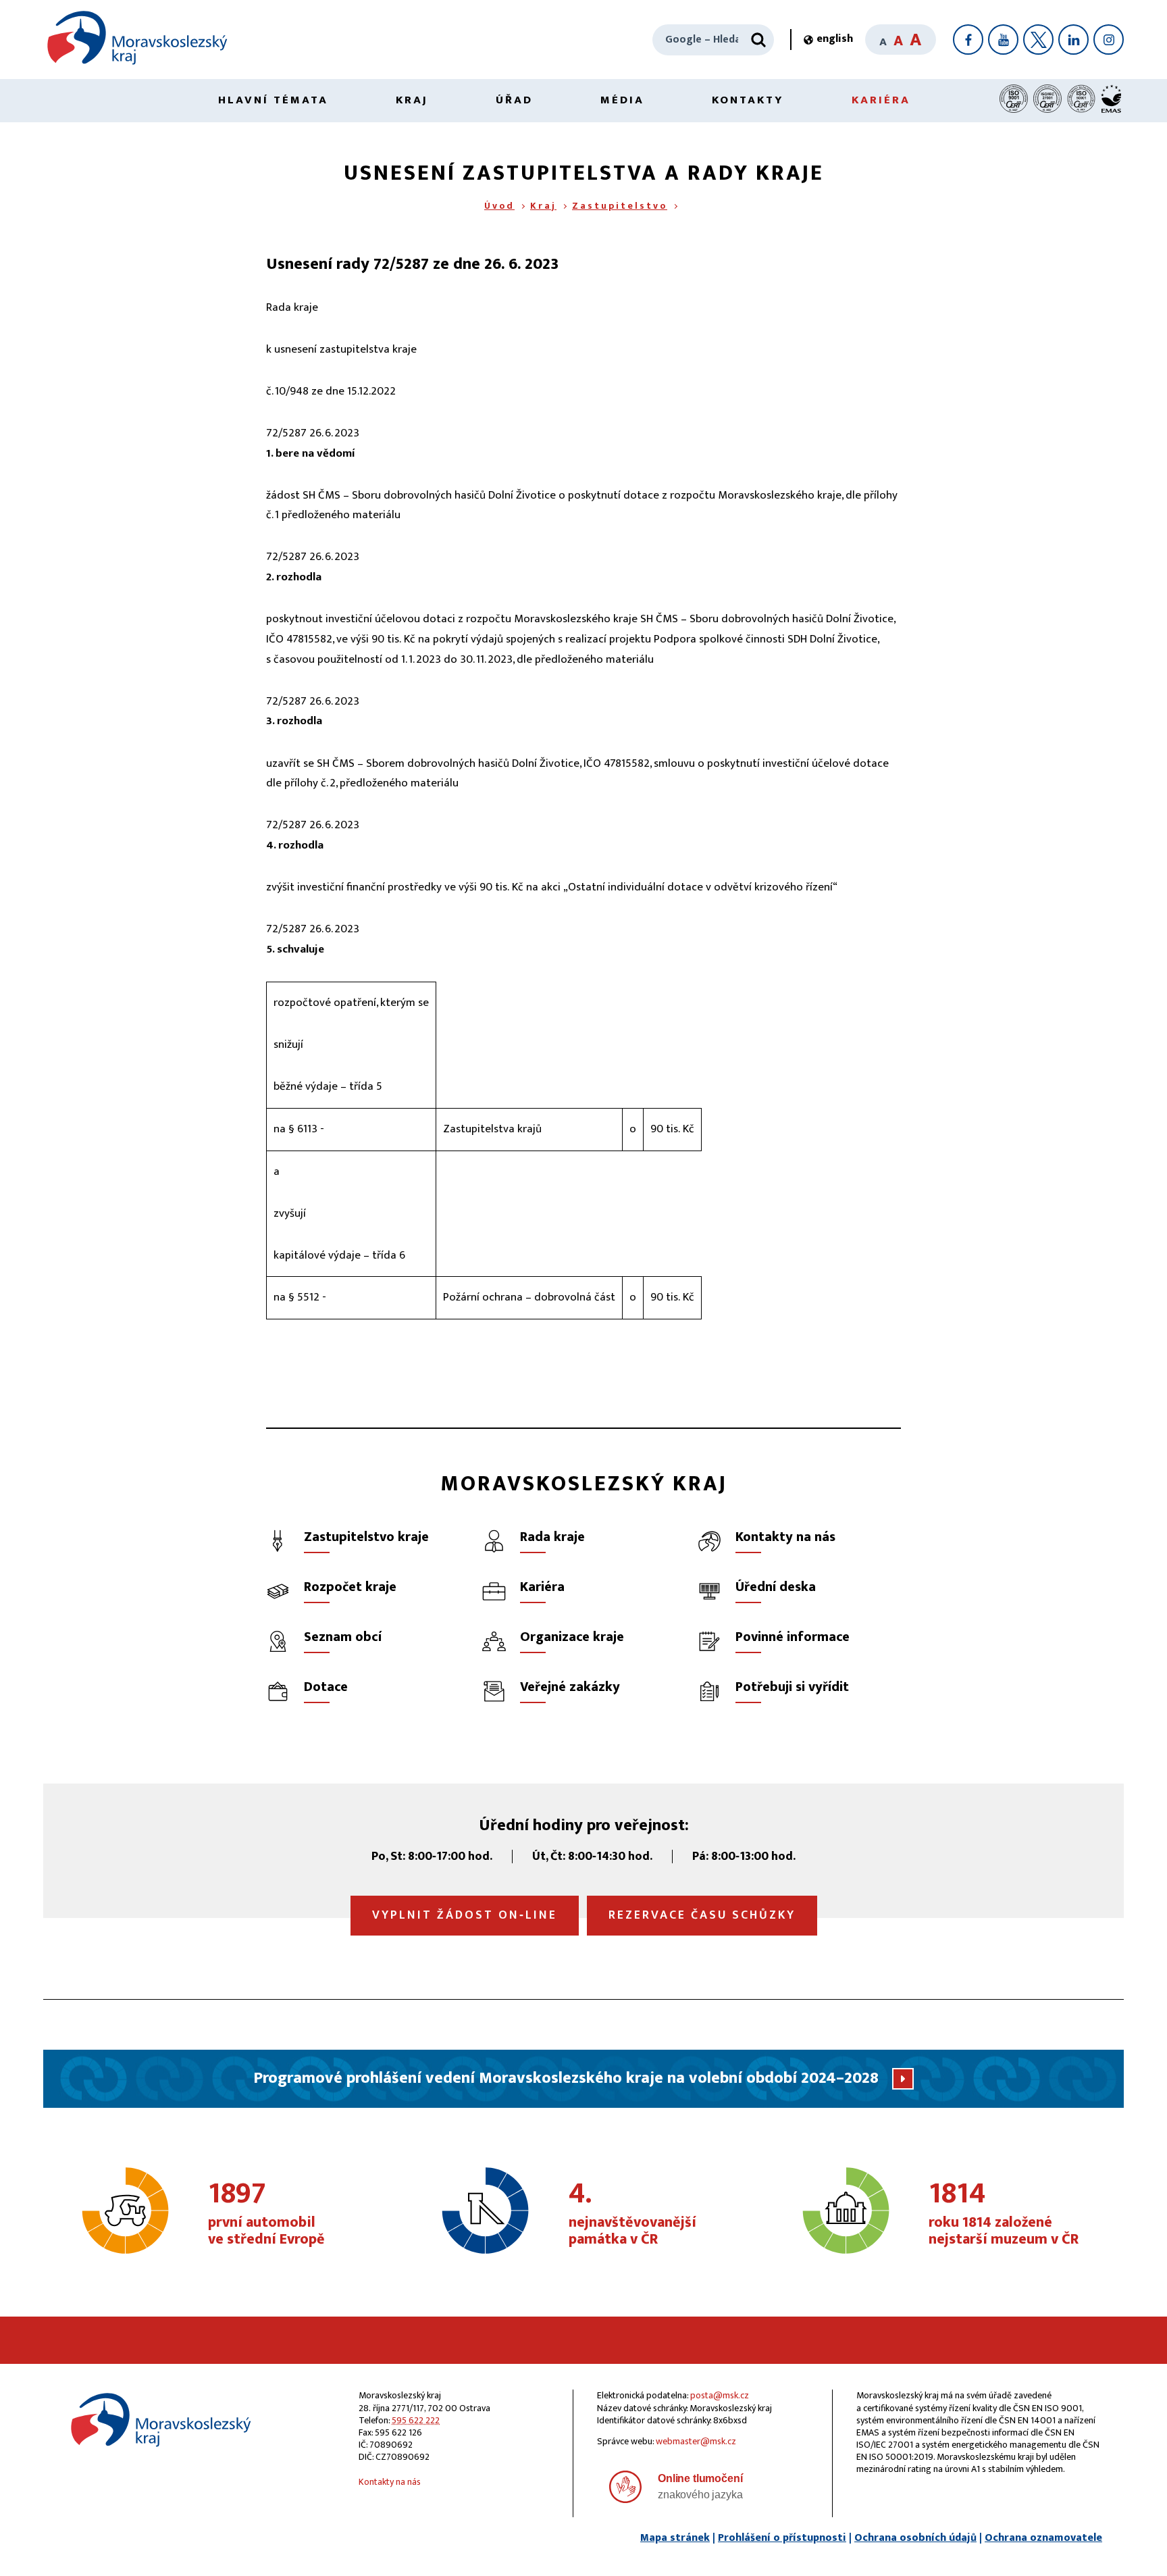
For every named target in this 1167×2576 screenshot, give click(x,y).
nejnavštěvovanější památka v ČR (632, 2215)
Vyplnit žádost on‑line (465, 1915)
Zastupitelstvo (620, 206)
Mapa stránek (675, 2538)
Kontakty (748, 100)
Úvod (499, 206)
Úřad (514, 100)
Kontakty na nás (390, 2482)
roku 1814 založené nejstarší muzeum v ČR (1004, 2215)
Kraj (412, 100)
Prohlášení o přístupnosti (782, 2538)
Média (622, 100)
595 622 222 (416, 2420)
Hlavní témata (273, 100)
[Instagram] (1109, 40)
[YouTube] (1003, 40)
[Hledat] (758, 40)
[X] (1038, 40)
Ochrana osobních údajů (915, 2538)
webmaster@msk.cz (696, 2441)
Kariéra (881, 100)
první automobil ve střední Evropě (266, 2215)
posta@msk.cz (720, 2395)
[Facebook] (968, 40)
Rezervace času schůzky (702, 1915)
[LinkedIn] (1073, 40)
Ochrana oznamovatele (1043, 2538)
